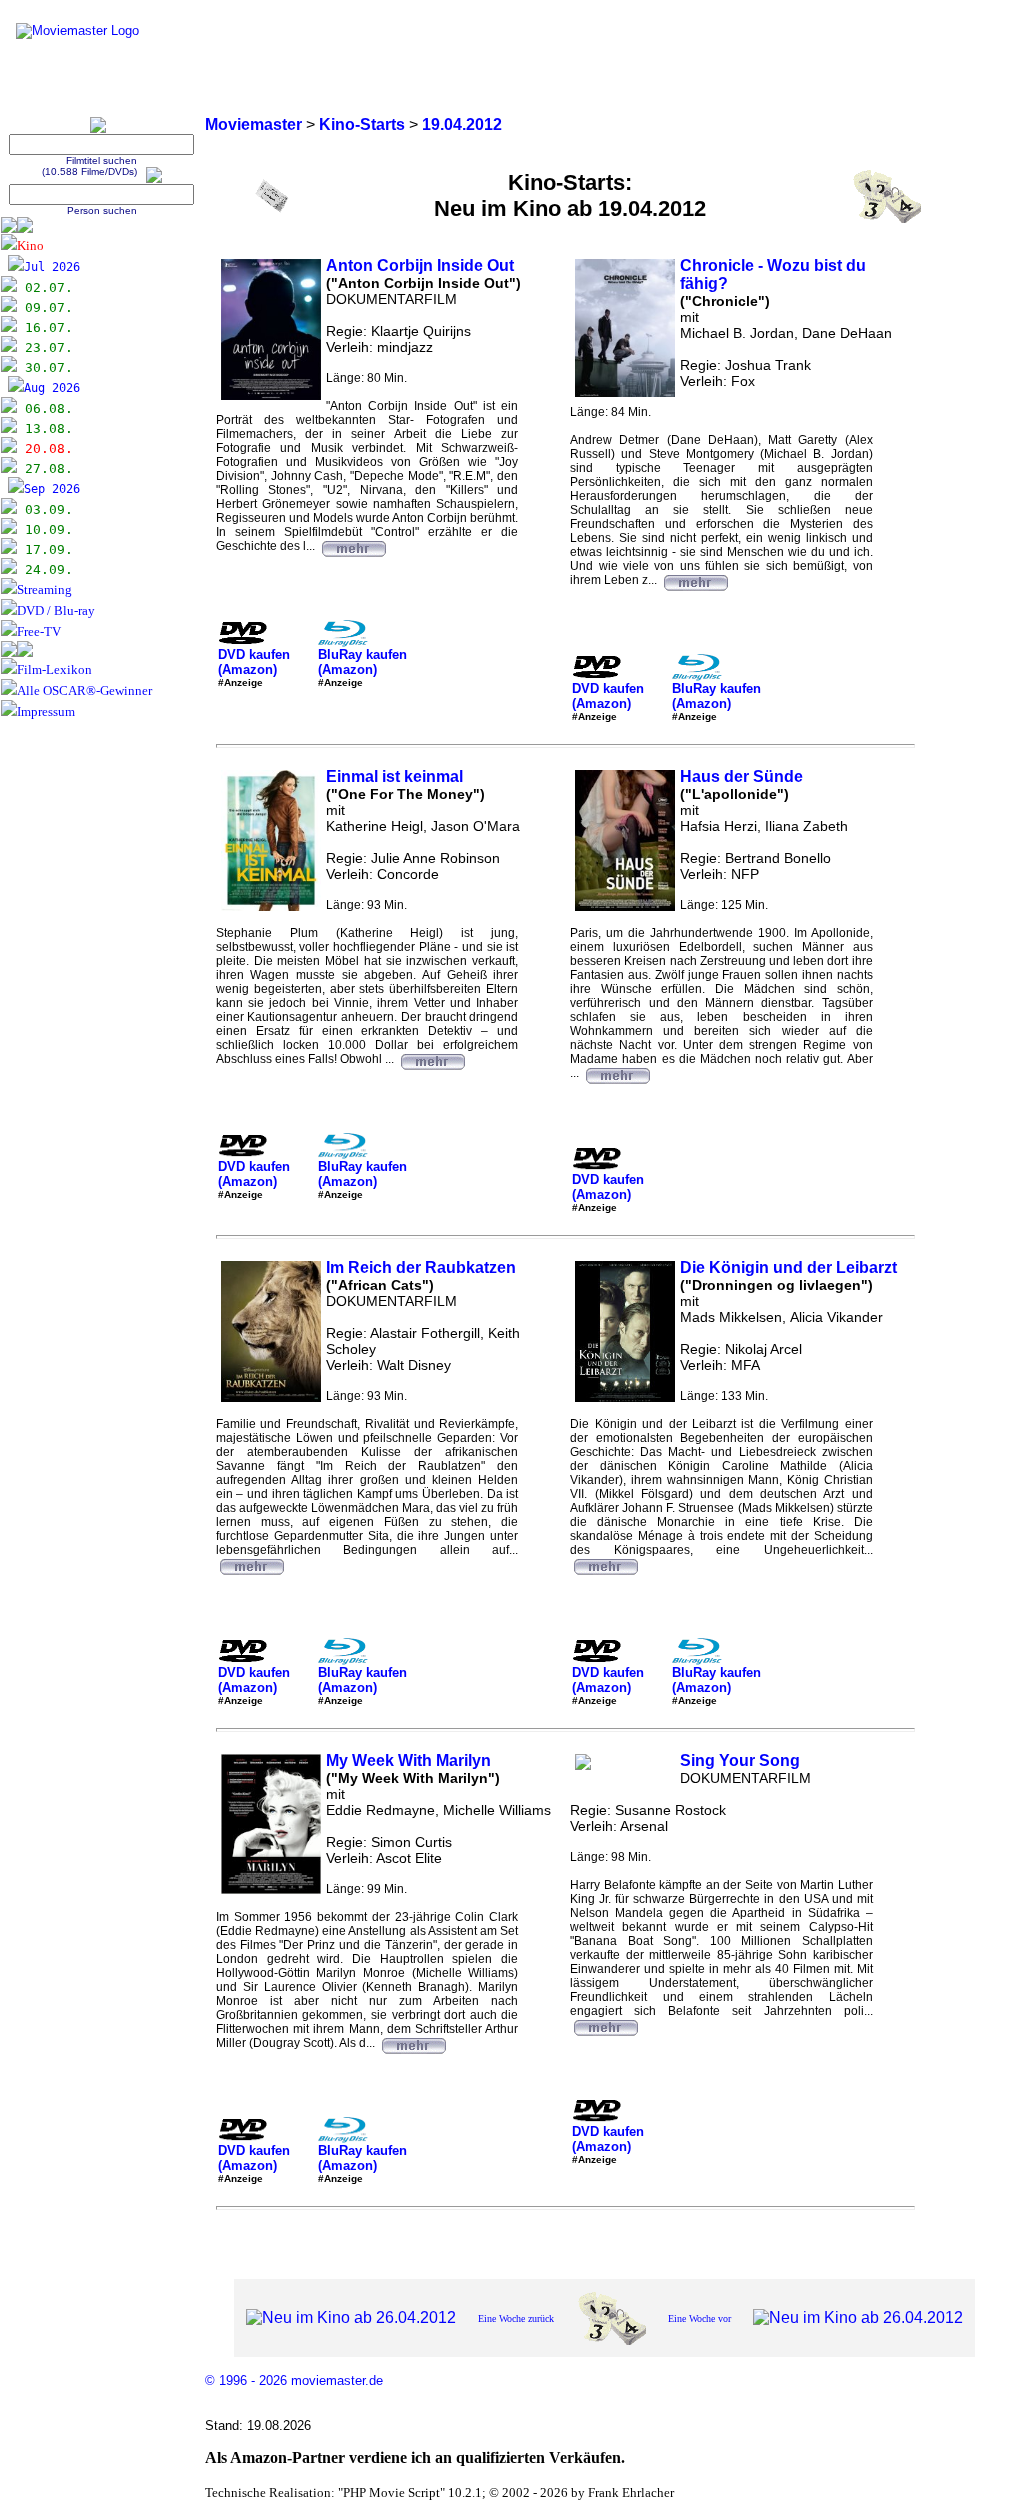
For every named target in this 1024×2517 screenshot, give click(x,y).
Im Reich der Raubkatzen (421, 1267)
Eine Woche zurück (516, 2318)
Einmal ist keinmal (394, 776)
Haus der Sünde (741, 776)
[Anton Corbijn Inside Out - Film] (353, 546)
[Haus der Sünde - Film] (617, 1073)
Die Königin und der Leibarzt (788, 1267)
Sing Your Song (740, 1760)
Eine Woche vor (699, 2318)
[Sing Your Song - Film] (605, 2025)
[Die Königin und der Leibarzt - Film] (605, 1564)
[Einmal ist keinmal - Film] (432, 1059)
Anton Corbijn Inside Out (420, 265)
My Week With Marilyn (408, 1760)
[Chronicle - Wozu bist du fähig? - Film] (695, 580)
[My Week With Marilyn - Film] (413, 2043)
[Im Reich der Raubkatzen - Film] (251, 1564)
